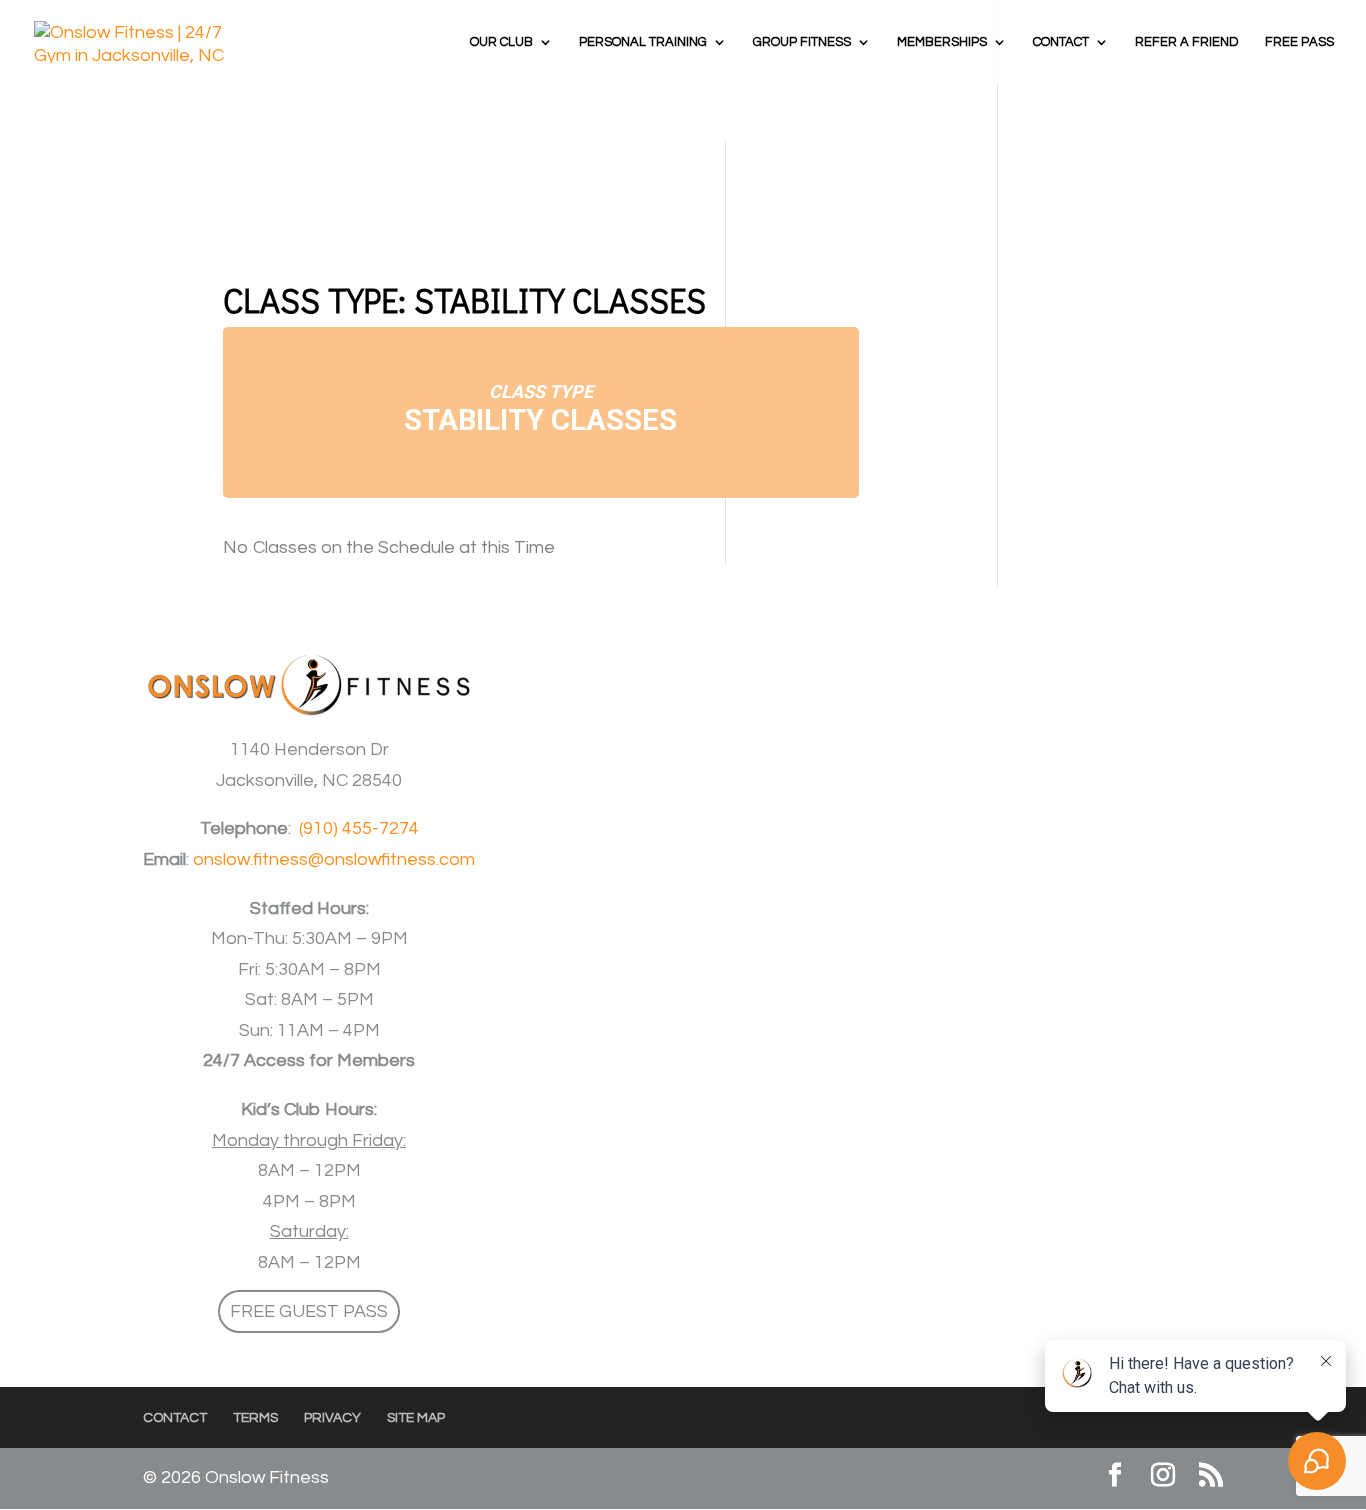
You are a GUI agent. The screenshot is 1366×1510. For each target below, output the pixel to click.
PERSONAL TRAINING (643, 42)
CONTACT (1061, 42)
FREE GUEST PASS (309, 1311)
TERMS (255, 1418)
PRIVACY (332, 1418)
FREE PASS (1299, 42)
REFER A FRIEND (1187, 42)
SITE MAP (416, 1418)
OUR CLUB (501, 42)
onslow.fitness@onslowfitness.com (334, 859)
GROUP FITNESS (802, 42)
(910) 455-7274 (359, 828)
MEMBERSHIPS (942, 42)
